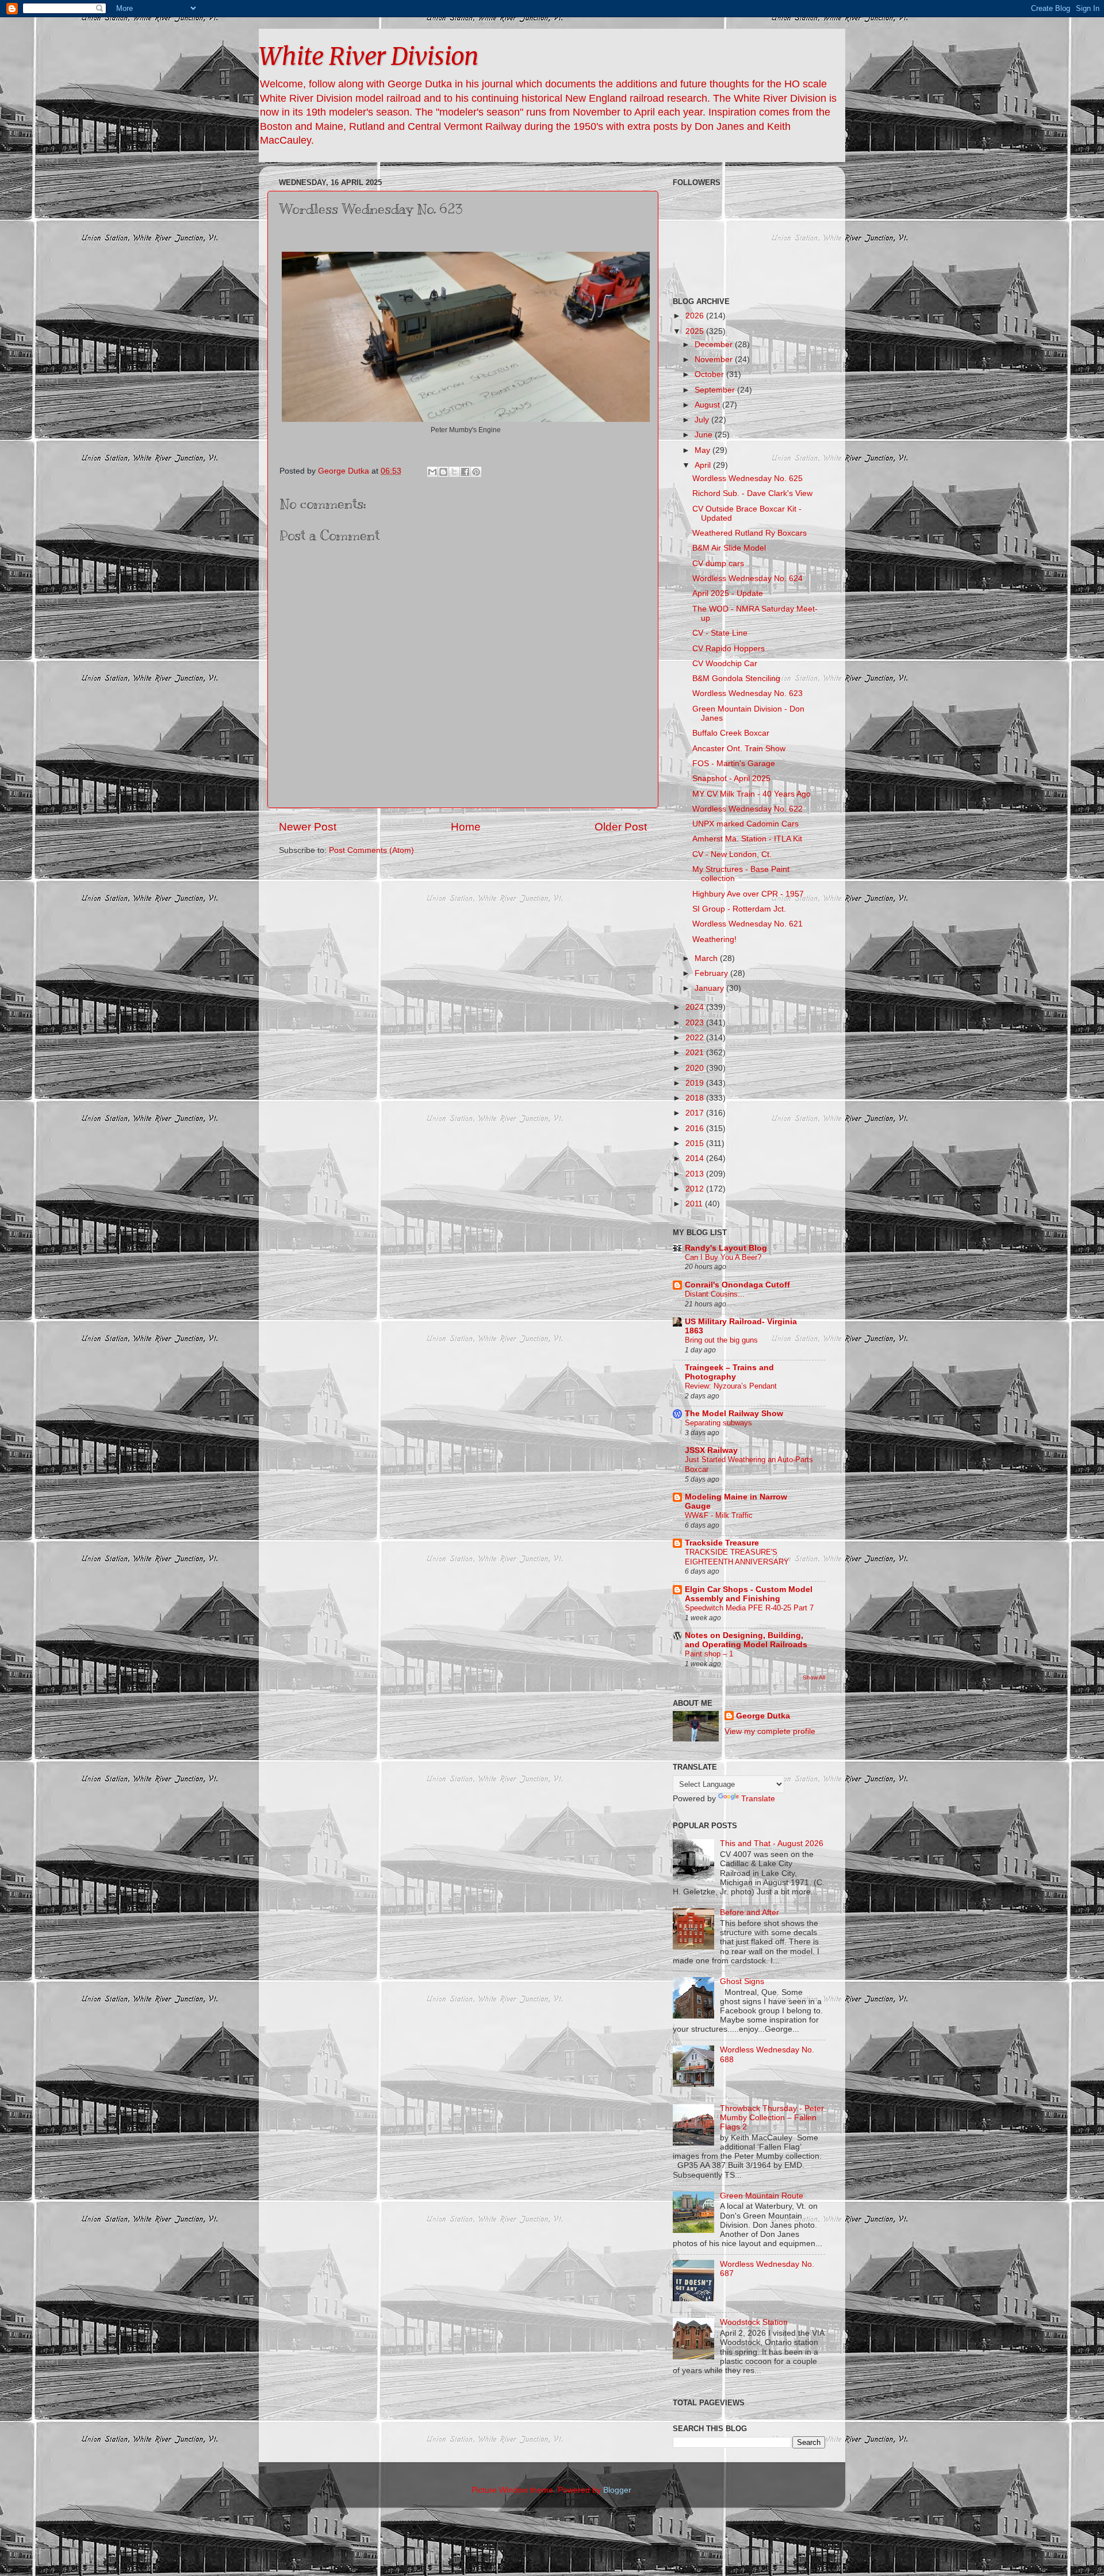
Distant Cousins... (715, 1294)
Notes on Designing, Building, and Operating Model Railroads (746, 1640)
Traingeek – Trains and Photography (729, 1372)
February (712, 973)
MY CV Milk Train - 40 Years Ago (752, 794)
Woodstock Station (754, 2322)
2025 (696, 331)
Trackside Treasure (722, 1543)
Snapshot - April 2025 (731, 778)
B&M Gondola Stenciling (736, 678)
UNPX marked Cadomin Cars (745, 824)
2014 (696, 1158)
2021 (696, 1053)
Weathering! (714, 939)
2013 (696, 1174)
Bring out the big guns (721, 1340)
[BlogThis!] (443, 472)
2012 (696, 1189)
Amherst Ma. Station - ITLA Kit (747, 839)
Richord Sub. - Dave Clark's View (752, 493)
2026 (696, 316)
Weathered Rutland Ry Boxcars (750, 533)
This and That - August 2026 (772, 1843)
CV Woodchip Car (725, 664)
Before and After (750, 1912)
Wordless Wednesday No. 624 (747, 578)
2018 (696, 1098)
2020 (696, 1068)
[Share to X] (454, 472)
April (704, 465)
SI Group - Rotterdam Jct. (739, 909)
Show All (814, 1677)
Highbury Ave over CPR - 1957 (748, 894)
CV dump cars (718, 564)
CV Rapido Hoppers (729, 649)
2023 (696, 1023)
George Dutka (763, 1716)
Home (466, 827)
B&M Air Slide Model (729, 548)
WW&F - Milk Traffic (719, 1515)
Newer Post (308, 827)
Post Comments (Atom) (371, 850)
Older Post (621, 827)
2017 (696, 1113)
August (708, 405)
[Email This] (432, 472)
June (705, 435)
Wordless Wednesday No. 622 (747, 809)
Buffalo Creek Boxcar (731, 733)
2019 (696, 1083)
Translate (758, 1799)
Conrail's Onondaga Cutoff (737, 1285)
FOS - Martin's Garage (734, 764)
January (710, 988)
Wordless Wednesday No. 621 (747, 924)
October (710, 374)
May (704, 450)
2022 (696, 1038)
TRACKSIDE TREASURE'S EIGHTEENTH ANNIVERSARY (737, 1557)
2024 (696, 1007)
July (703, 420)
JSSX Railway (711, 1450)
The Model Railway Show (734, 1414)
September (716, 390)
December (715, 345)
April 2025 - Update (728, 593)
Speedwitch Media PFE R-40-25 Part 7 (749, 1608)
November (715, 360)
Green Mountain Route (762, 2196)
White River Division (369, 56)
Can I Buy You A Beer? (723, 1257)
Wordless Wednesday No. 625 (747, 478)
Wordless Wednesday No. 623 (747, 693)
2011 (695, 1204)
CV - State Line (720, 633)
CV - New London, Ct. (732, 854)
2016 (696, 1129)
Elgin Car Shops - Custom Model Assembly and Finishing (749, 1594)
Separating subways (718, 1423)
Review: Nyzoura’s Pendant (731, 1386)
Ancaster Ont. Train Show (739, 749)
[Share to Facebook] (465, 472)
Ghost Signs (742, 1981)
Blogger (617, 2490)
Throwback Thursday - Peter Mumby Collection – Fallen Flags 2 (772, 2118)
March (707, 958)
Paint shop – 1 (709, 1654)
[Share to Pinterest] (476, 472)
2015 (696, 1143)
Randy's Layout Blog (726, 1248)
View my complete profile (770, 1731)
